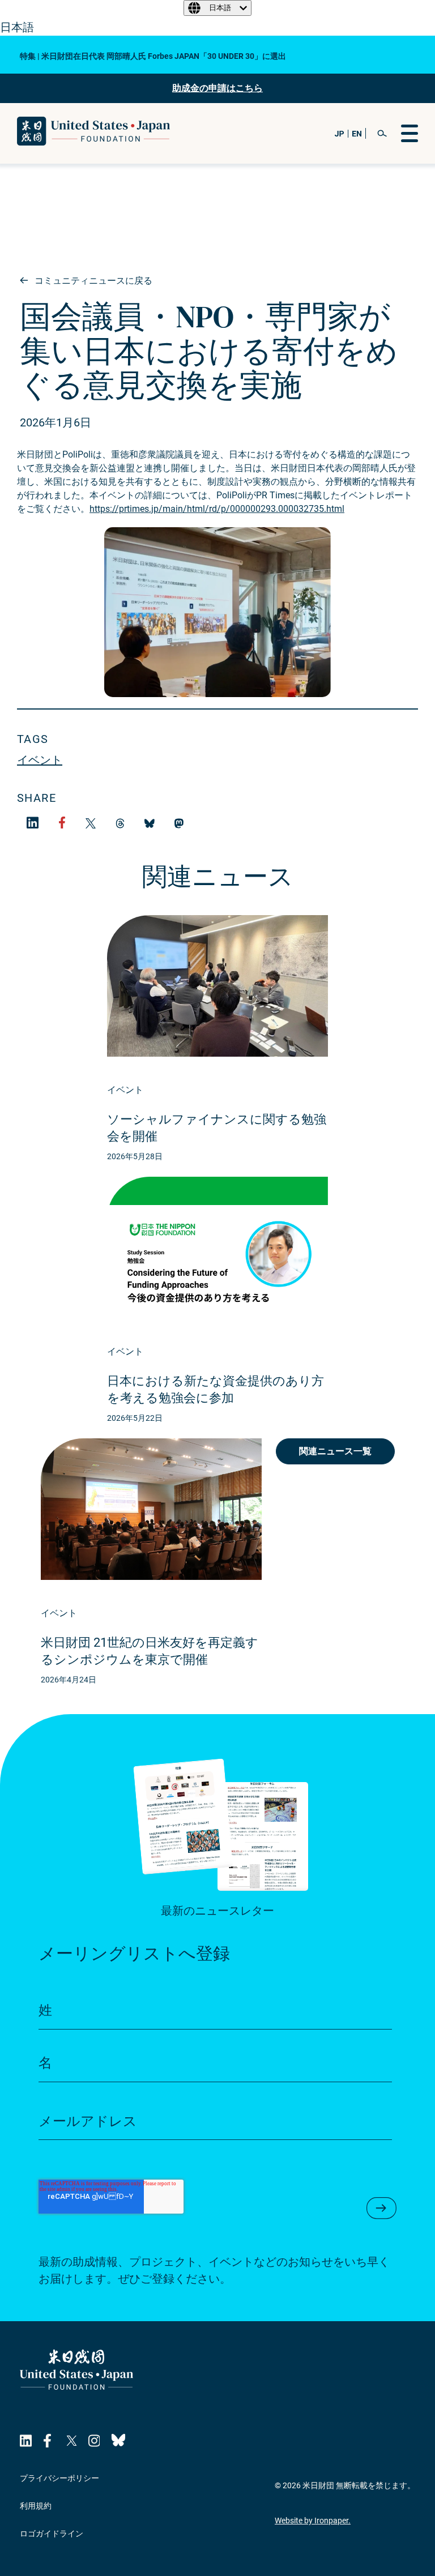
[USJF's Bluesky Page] (118, 2441)
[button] (382, 133)
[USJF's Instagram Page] (94, 2441)
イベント (40, 760)
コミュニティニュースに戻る (92, 281)
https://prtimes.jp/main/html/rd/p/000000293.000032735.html (217, 509)
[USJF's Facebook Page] (49, 2441)
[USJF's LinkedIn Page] (26, 2441)
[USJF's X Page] (71, 2441)
